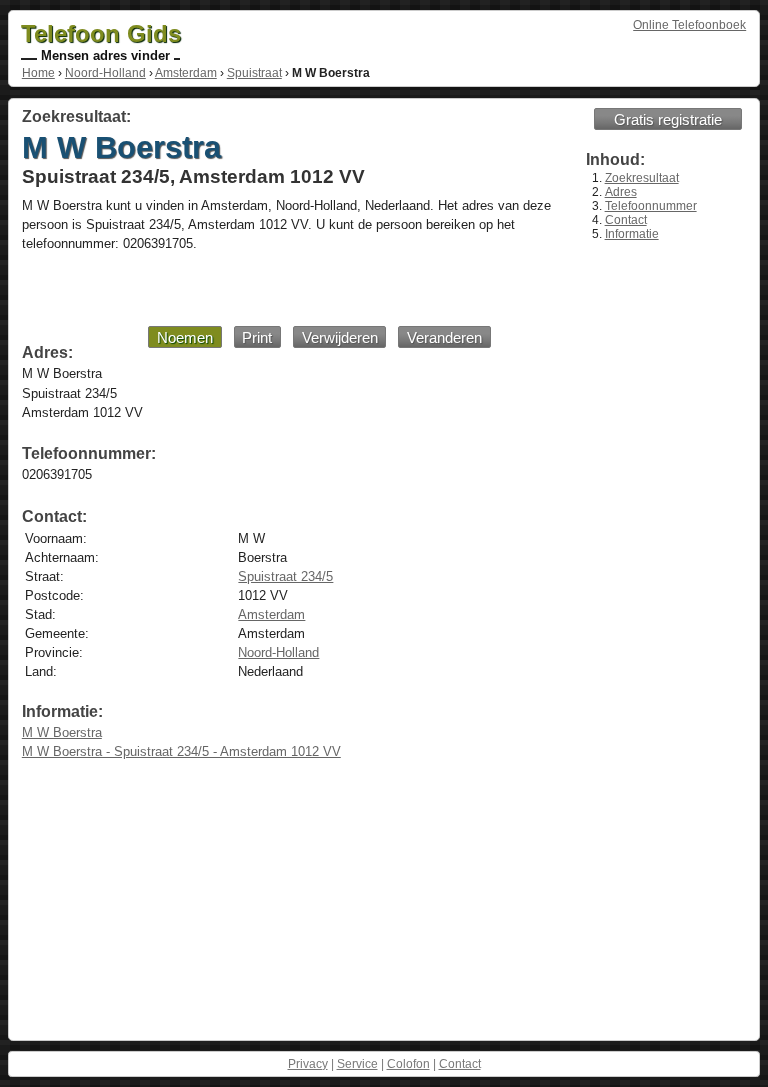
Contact (626, 220)
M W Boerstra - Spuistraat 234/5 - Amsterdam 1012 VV (181, 751)
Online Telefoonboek (689, 25)
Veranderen (444, 337)
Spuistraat (254, 73)
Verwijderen (340, 337)
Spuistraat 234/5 (285, 576)
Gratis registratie (668, 119)
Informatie (632, 234)
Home (38, 73)
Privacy (308, 1064)
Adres (621, 192)
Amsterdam (186, 73)
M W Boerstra (62, 732)
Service (357, 1064)
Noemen (185, 337)
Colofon (408, 1064)
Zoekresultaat (642, 178)
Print (257, 337)
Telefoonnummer (651, 206)
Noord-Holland (105, 73)
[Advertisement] (261, 288)
